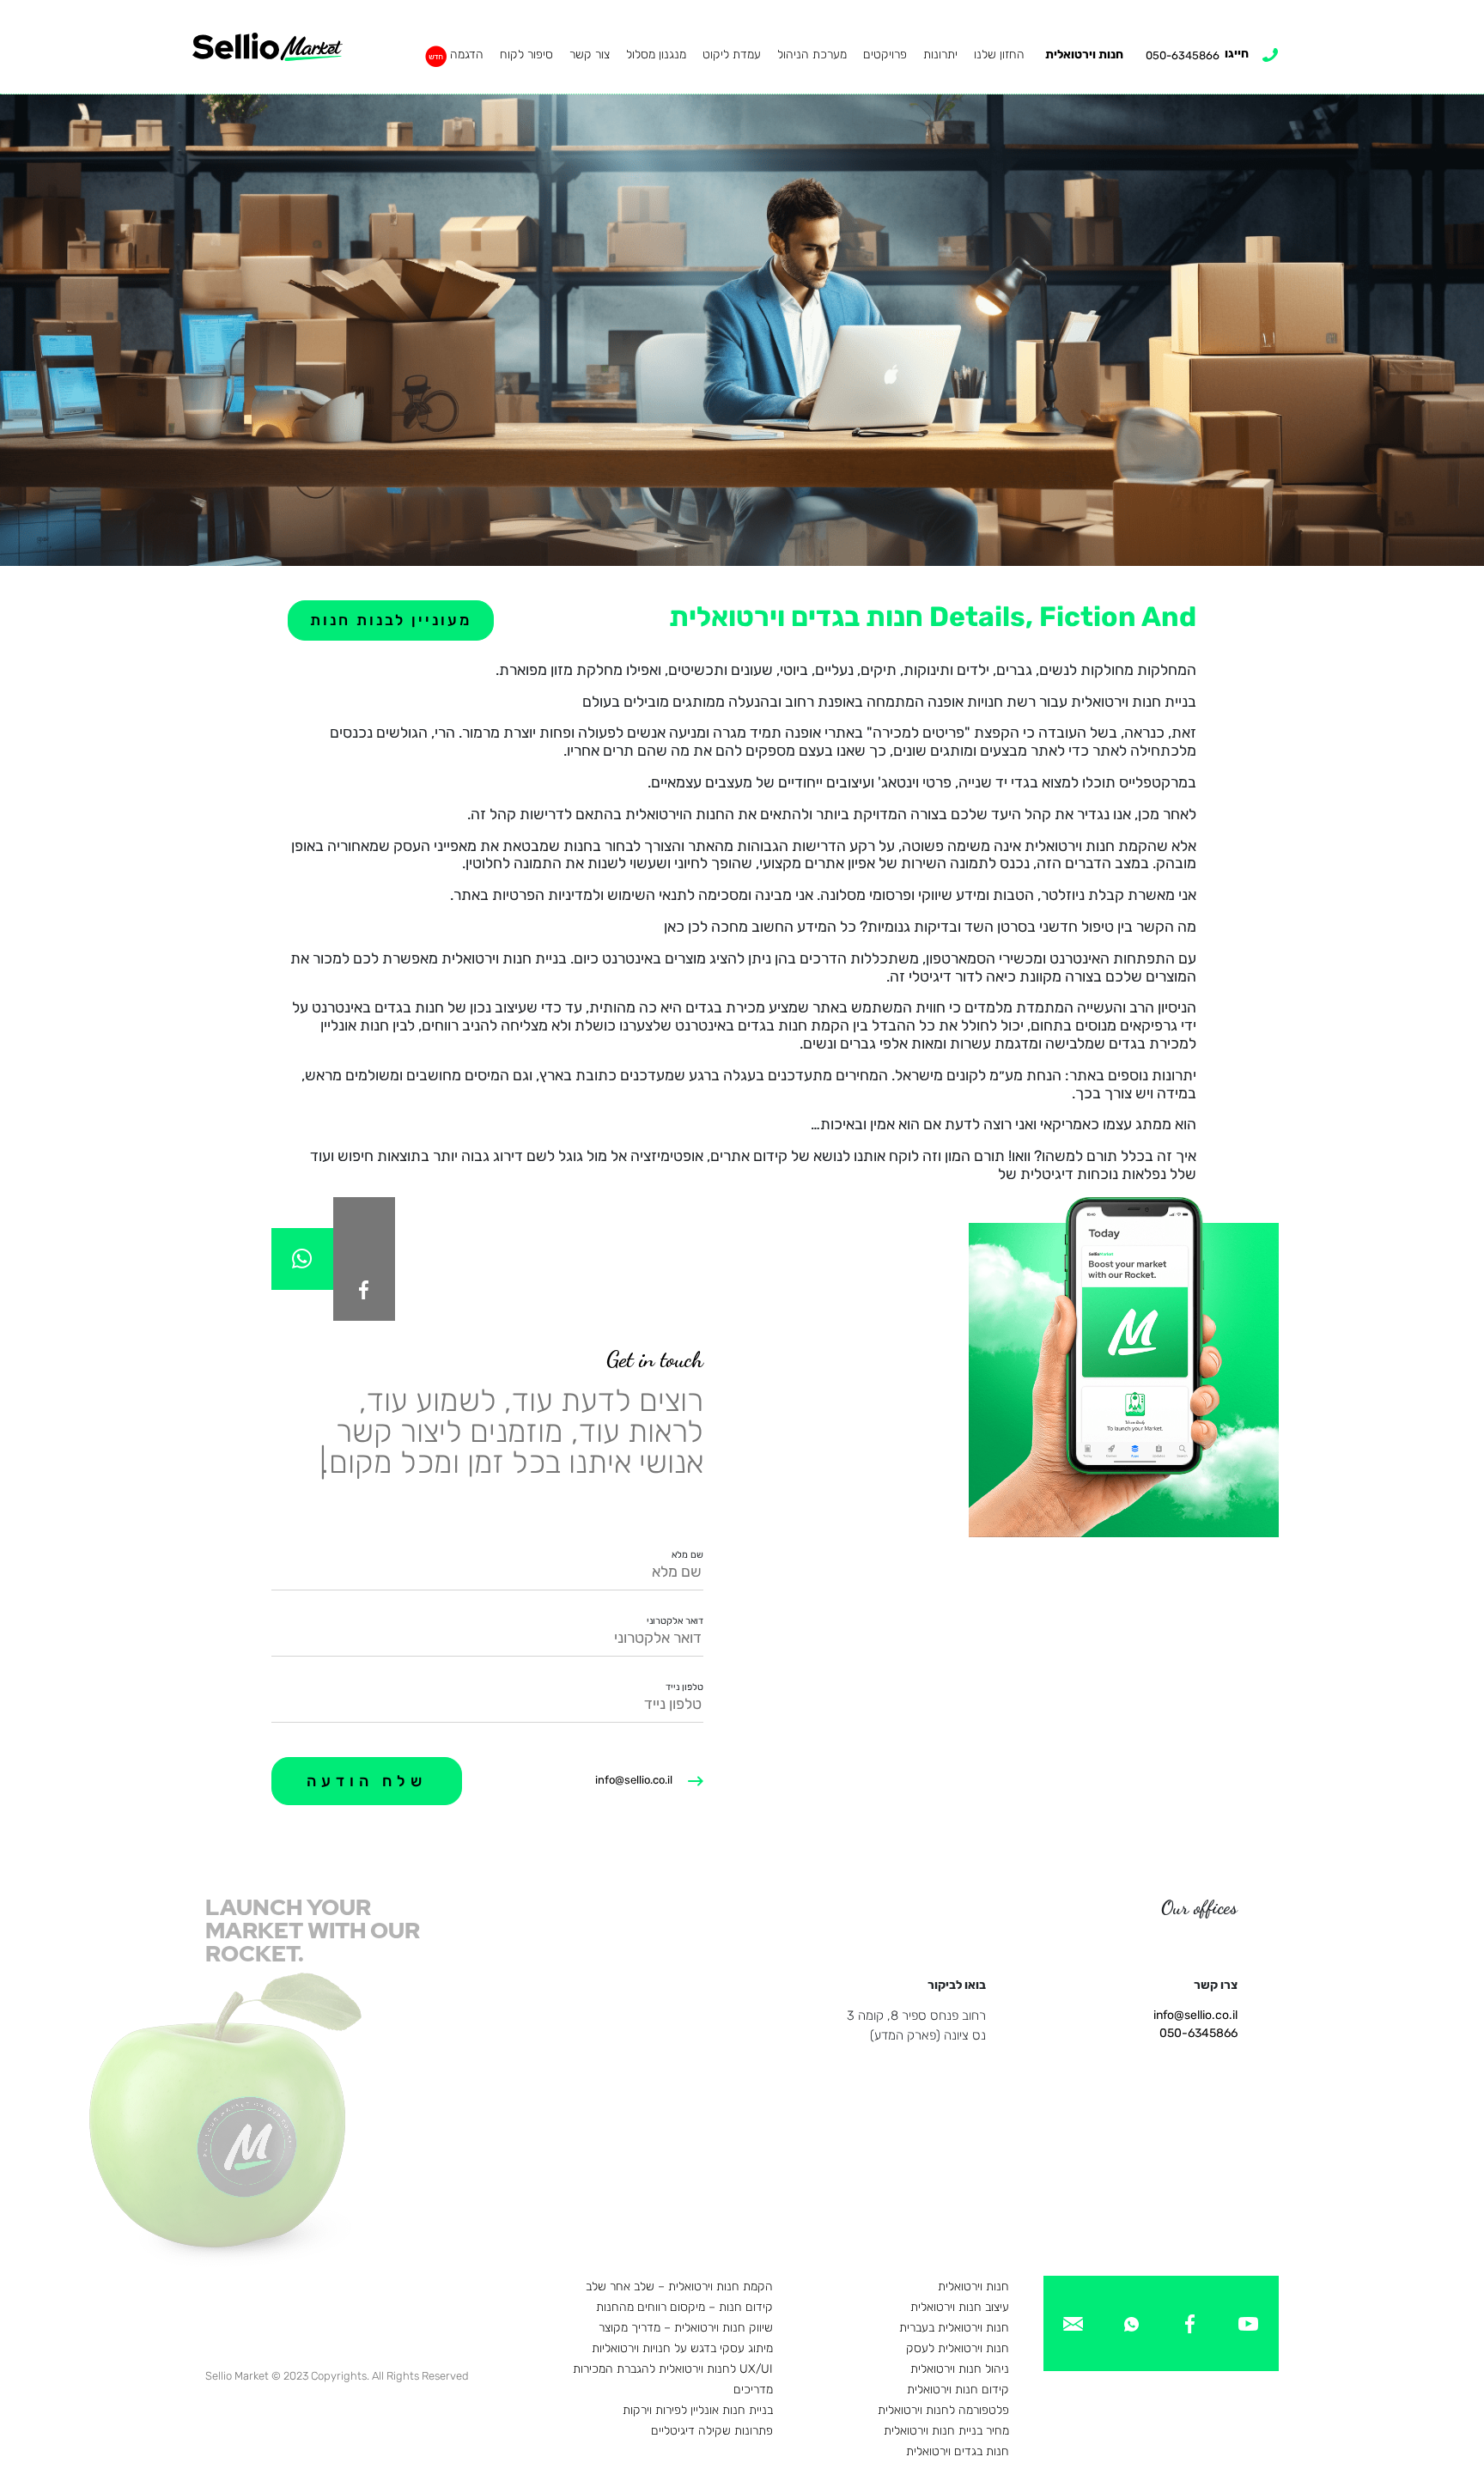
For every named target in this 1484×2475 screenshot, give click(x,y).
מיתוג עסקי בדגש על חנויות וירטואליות (682, 2348)
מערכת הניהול (812, 55)
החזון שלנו (999, 55)
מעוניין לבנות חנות (391, 620)
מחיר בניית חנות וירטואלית (946, 2431)
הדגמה (467, 55)
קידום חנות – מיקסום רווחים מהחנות (684, 2307)
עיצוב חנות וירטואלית (960, 2307)
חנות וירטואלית (1084, 55)
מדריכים (753, 2390)
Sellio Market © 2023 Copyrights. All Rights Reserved (337, 2376)
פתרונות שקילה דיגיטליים (712, 2431)
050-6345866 (1198, 2033)
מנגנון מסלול (656, 55)
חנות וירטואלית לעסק (958, 2348)
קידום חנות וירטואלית (958, 2390)
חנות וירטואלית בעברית (954, 2328)
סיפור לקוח (526, 55)
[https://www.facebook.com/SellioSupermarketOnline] (364, 1290)
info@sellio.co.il (634, 1780)
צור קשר (590, 55)
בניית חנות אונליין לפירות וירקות (698, 2410)
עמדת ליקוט (732, 55)
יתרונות (940, 55)
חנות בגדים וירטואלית (958, 2451)
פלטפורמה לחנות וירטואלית (943, 2410)
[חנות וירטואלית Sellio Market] (268, 47)
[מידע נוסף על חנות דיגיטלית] (1248, 2323)
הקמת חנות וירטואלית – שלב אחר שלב (679, 2286)
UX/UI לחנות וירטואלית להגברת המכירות (673, 2369)
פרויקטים (885, 55)
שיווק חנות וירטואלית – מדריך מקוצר (686, 2328)
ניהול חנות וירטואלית (960, 2369)
